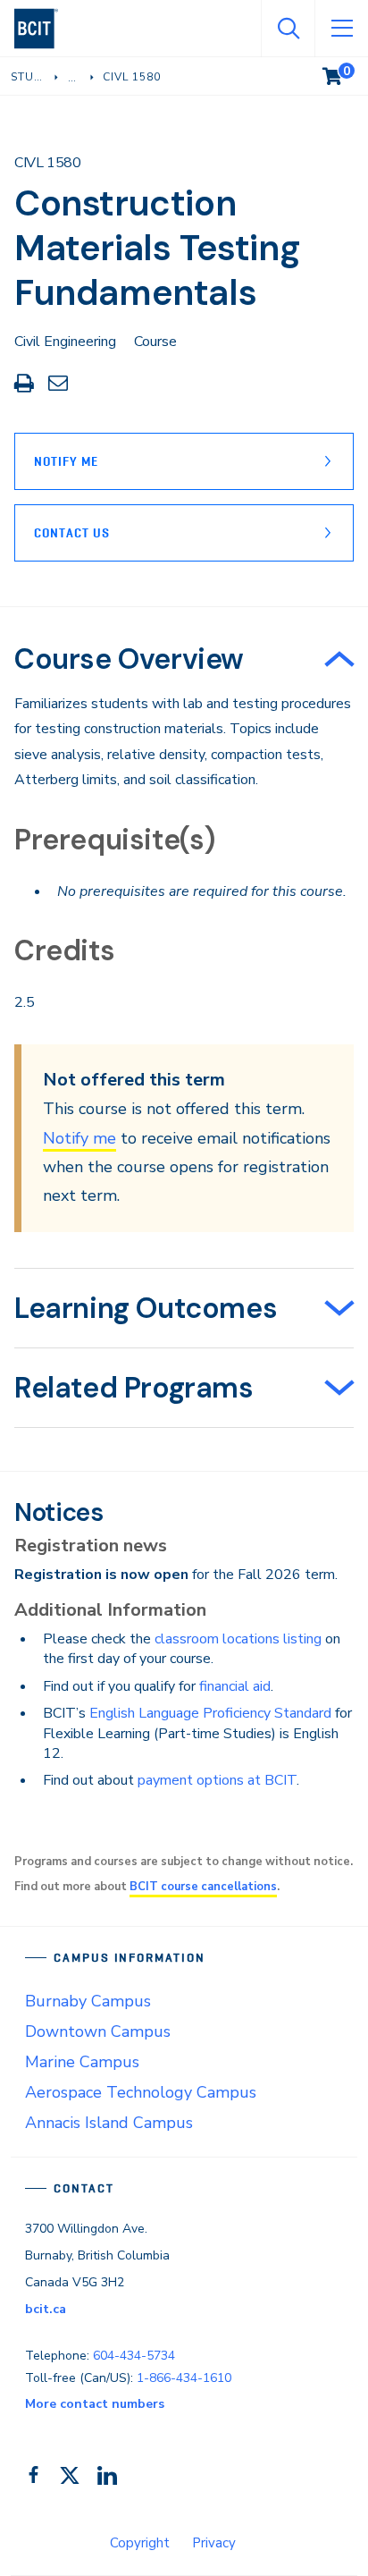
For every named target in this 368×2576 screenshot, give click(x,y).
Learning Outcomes (146, 1308)
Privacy (214, 2543)
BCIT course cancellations (203, 1887)
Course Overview (129, 659)
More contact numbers (95, 2404)
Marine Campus (82, 2062)
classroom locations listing (238, 1639)
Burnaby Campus (88, 2001)
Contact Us (72, 533)
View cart (345, 72)
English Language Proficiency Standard (210, 1713)
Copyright (140, 2543)
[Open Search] (288, 29)
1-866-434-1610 (184, 2378)
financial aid (235, 1686)
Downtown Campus (98, 2031)
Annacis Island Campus (109, 2123)
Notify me (79, 1138)
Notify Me (66, 461)
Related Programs (134, 1388)
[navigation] (43, 29)
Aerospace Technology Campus (141, 2092)
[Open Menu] (341, 29)
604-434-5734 (134, 2356)
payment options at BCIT (217, 1780)
